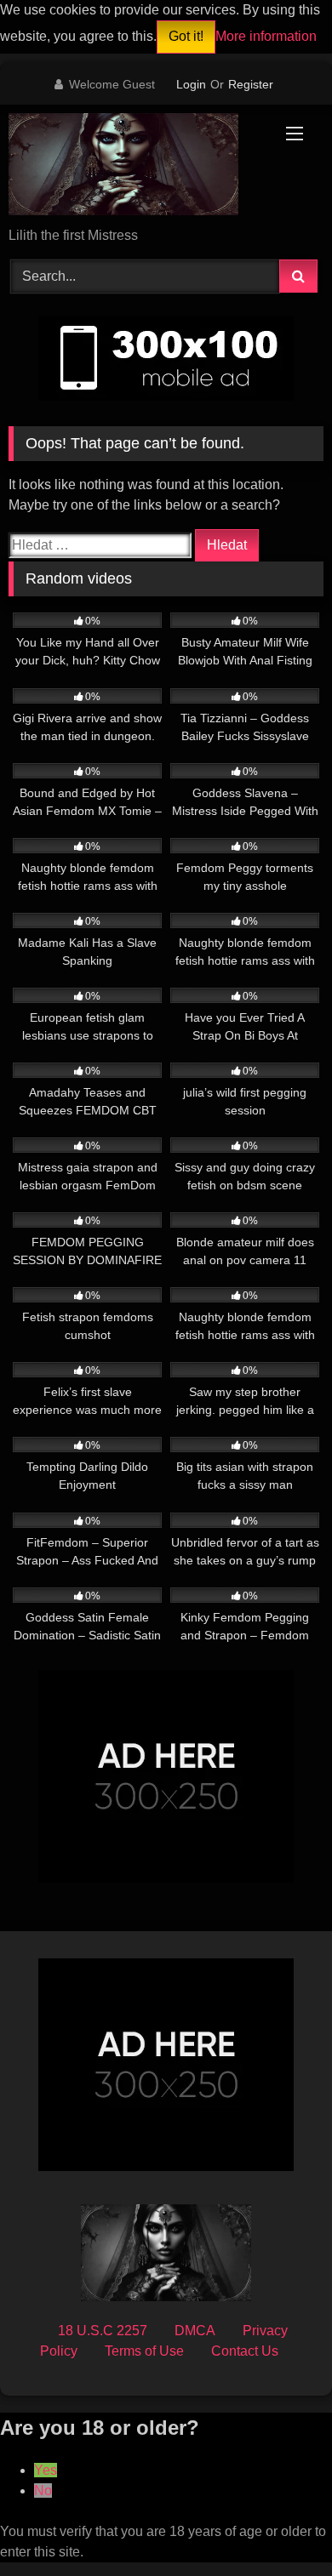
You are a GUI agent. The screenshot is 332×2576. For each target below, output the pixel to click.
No (43, 2491)
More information (266, 36)
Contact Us (245, 2351)
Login (191, 84)
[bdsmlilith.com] (136, 167)
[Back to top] (279, 2525)
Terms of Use (144, 2351)
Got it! (186, 36)
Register (251, 84)
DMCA (195, 2331)
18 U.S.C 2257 (103, 2331)
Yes (46, 2470)
